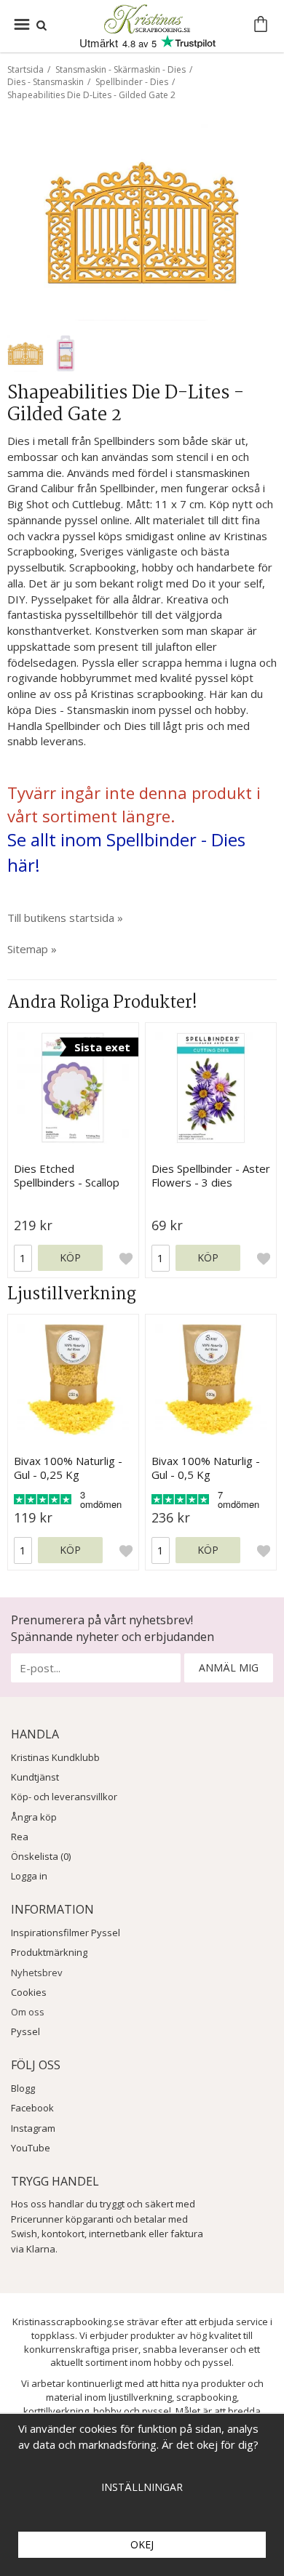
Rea (20, 1837)
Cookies (29, 1992)
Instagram (33, 2128)
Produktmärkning (49, 1952)
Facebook (32, 2108)
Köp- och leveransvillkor (64, 1797)
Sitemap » (32, 949)
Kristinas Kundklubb (55, 1757)
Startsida (25, 69)
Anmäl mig (229, 1668)
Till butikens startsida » (65, 918)
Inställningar (142, 2487)
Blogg (23, 2088)
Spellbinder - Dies (132, 82)
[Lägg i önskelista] (126, 1259)
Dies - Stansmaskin (46, 82)
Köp (70, 1257)
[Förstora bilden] (142, 221)
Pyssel (25, 2031)
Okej (142, 2544)
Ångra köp (34, 1817)
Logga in (29, 1876)
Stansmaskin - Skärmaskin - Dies (121, 69)
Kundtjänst (35, 1777)
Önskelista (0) (41, 1856)
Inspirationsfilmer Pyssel (66, 1933)
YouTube (31, 2148)
